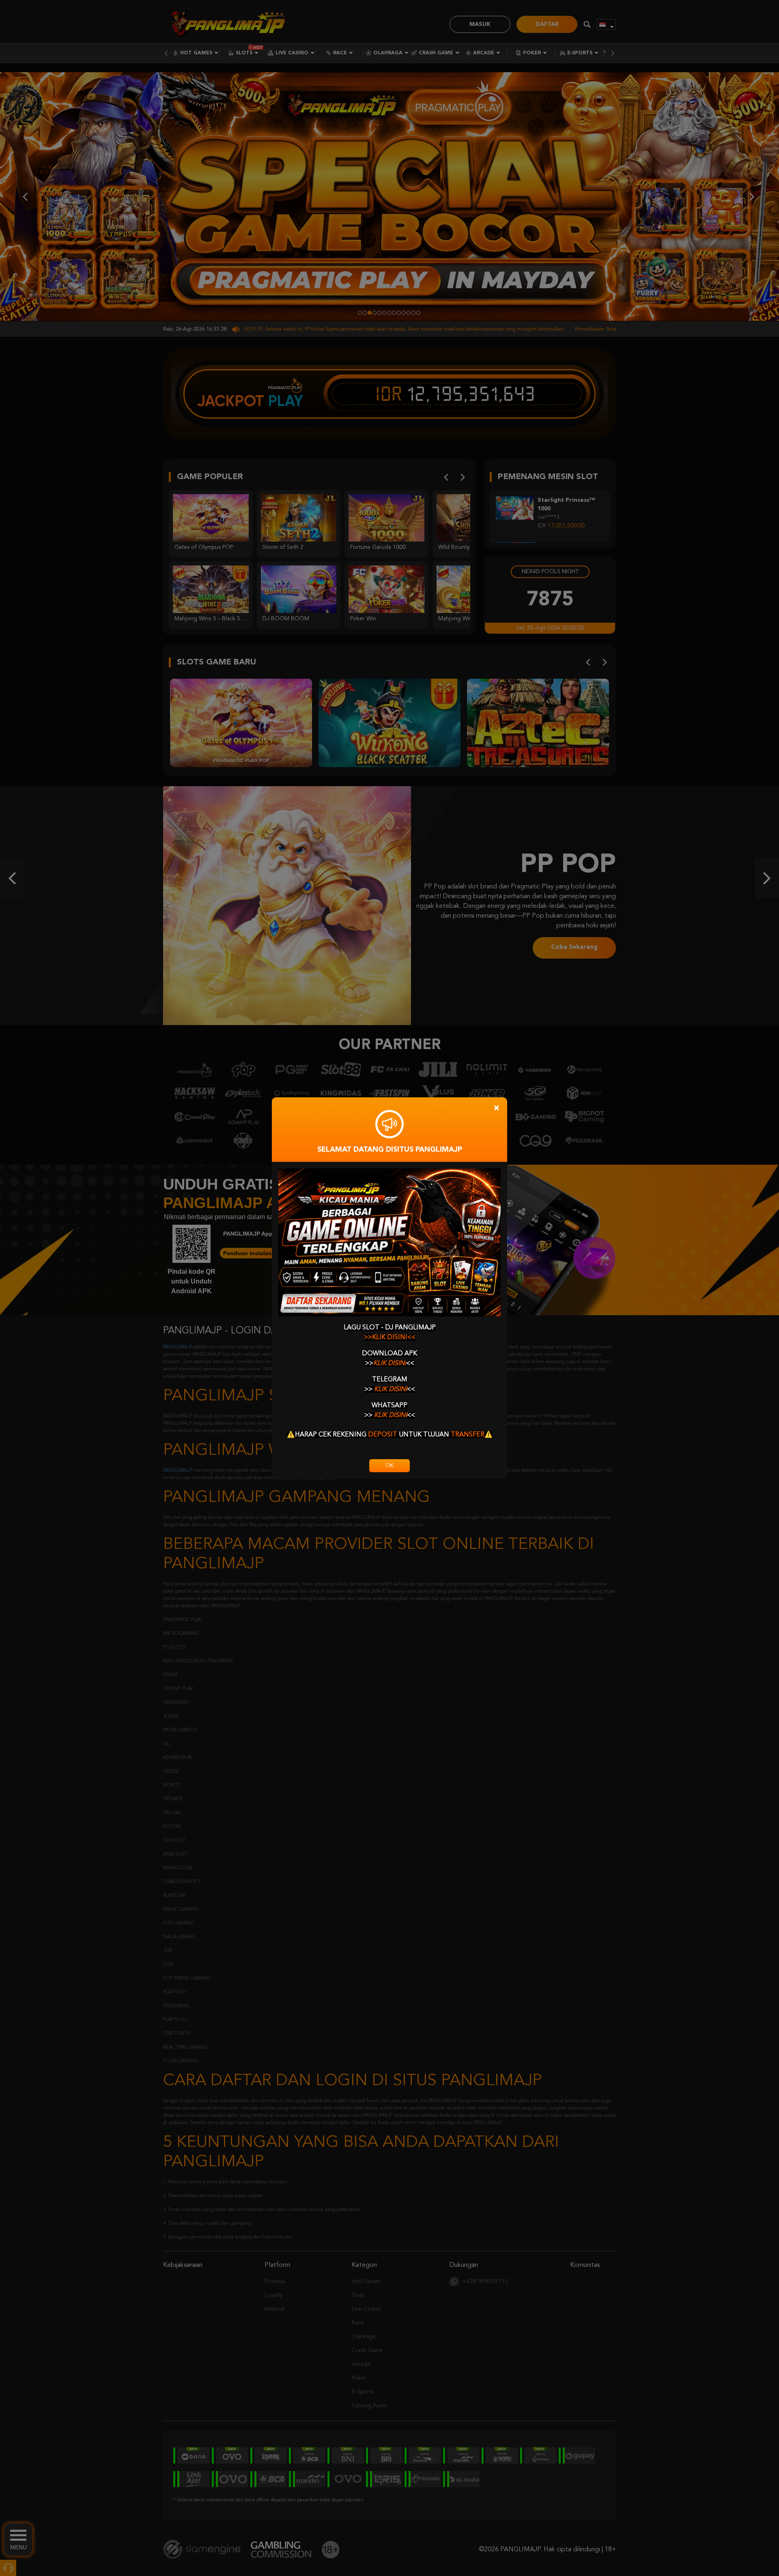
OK (389, 1466)
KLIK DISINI (390, 1363)
